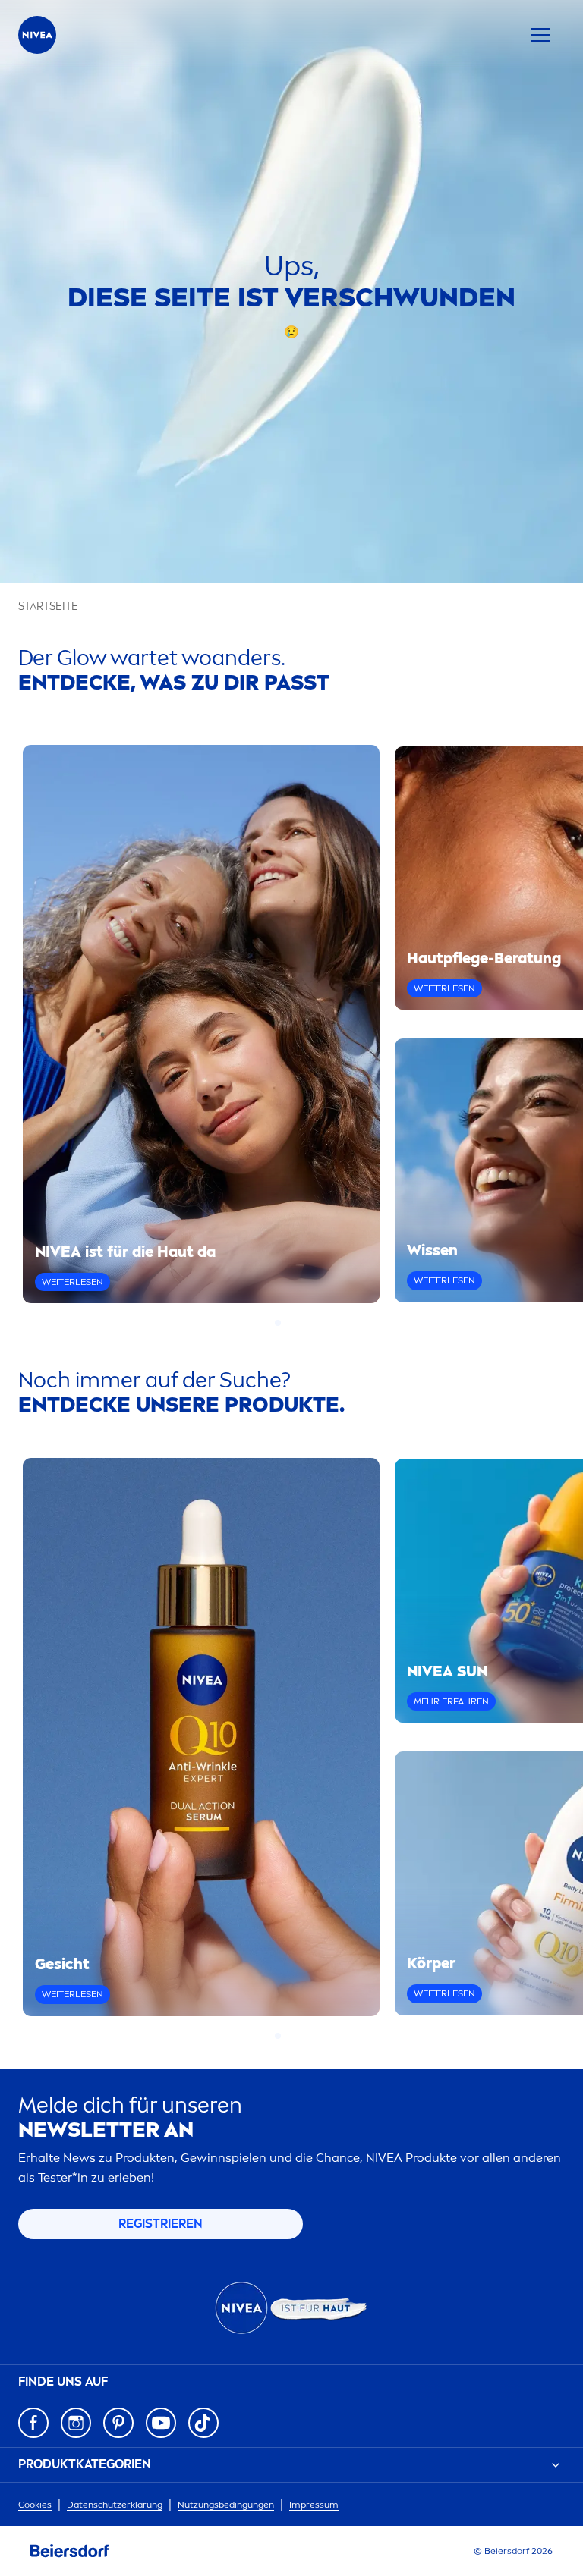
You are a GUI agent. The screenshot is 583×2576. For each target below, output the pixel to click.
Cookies (35, 2505)
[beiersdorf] (70, 2551)
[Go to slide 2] (287, 1323)
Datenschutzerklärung (115, 2505)
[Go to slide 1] (278, 1323)
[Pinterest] (118, 2423)
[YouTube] (161, 2423)
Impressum (314, 2505)
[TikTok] (203, 2423)
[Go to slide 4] (305, 1323)
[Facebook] (33, 2423)
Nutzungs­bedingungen (226, 2505)
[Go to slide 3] (296, 1323)
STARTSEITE (48, 606)
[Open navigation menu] (540, 35)
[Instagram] (76, 2423)
